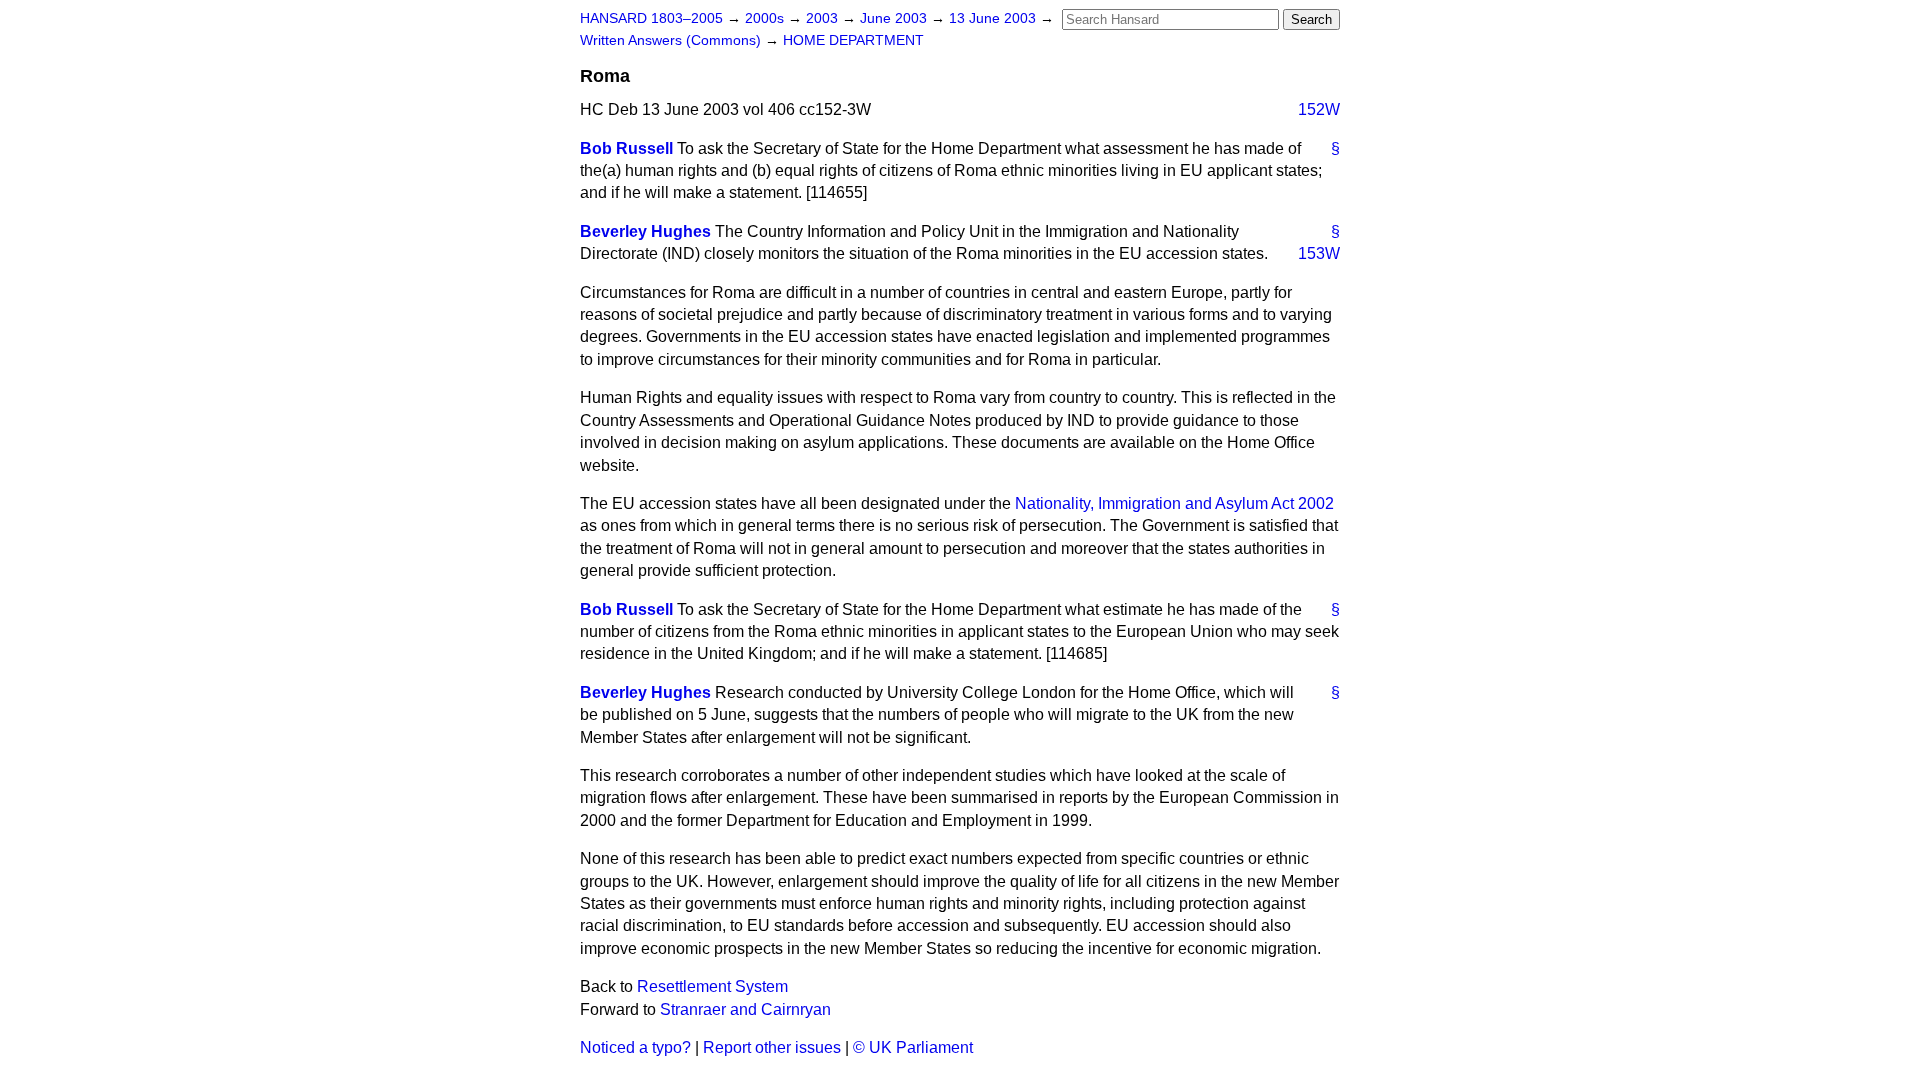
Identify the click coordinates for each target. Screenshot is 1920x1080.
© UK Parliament (913, 1047)
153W (1319, 253)
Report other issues (772, 1047)
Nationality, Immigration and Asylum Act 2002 (1174, 503)
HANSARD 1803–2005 (651, 18)
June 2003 (895, 18)
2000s (766, 18)
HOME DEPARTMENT (853, 40)
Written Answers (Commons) (672, 40)
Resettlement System (712, 986)
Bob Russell (626, 148)
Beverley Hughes (645, 231)
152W (1319, 109)
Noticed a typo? (635, 1047)
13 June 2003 (994, 18)
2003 (824, 18)
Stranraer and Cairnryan (745, 1009)
